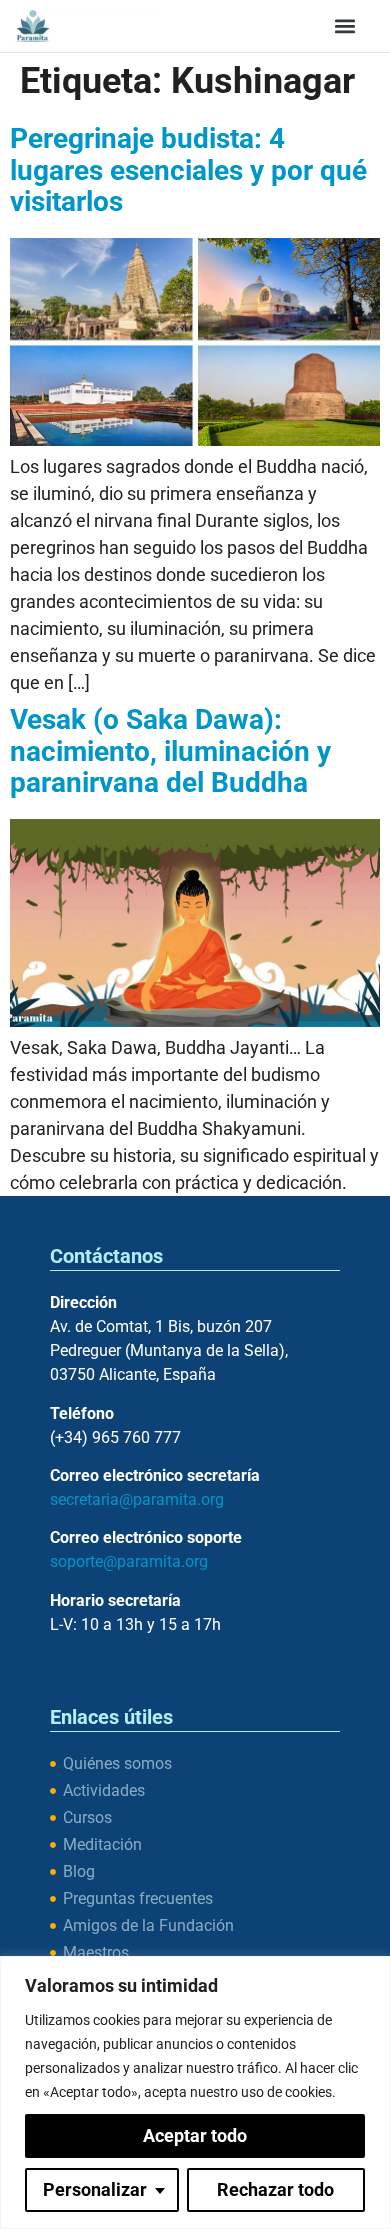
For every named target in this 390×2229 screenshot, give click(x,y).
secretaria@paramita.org (137, 1499)
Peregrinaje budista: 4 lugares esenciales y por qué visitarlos (188, 170)
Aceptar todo (195, 2135)
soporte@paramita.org (129, 1561)
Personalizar (95, 2189)
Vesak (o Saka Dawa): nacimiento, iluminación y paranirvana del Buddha (170, 751)
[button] (345, 25)
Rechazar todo (275, 2189)
